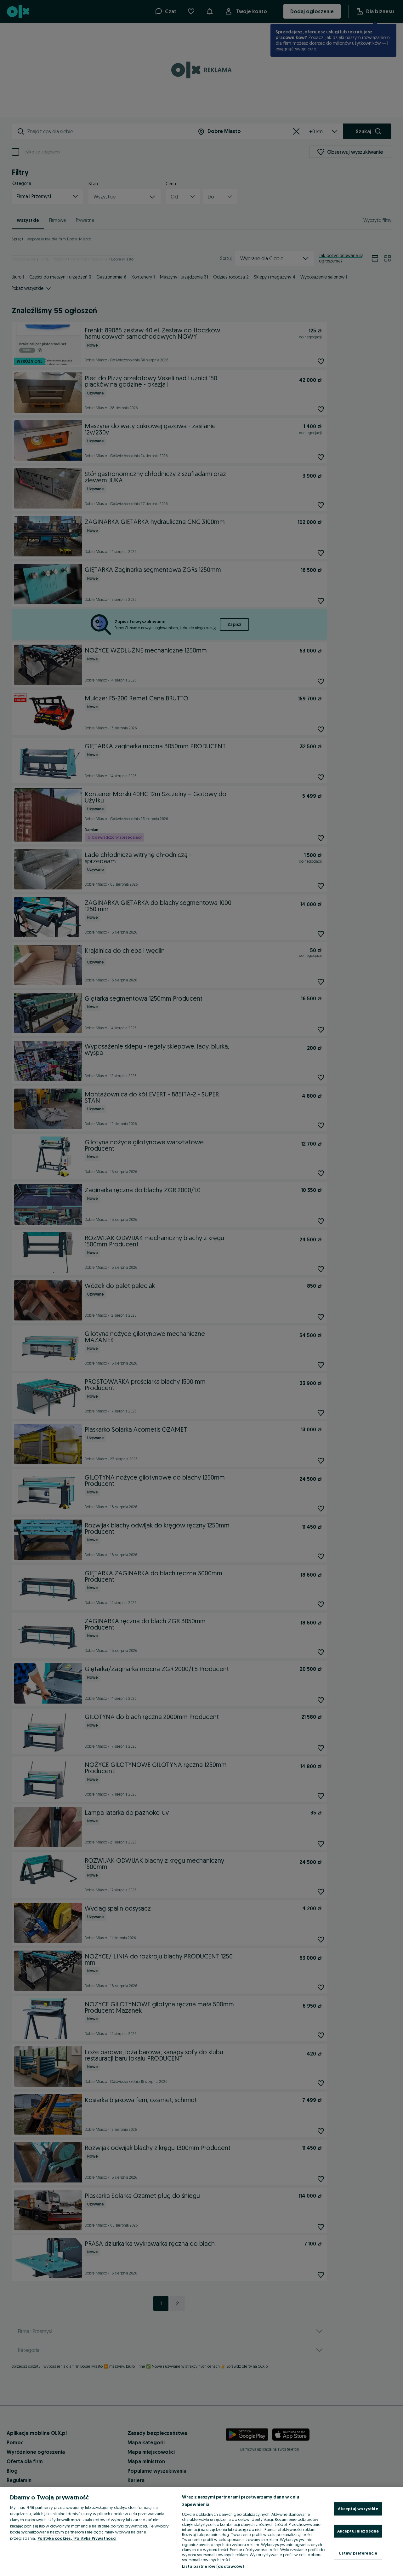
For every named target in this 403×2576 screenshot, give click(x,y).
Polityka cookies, (55, 2538)
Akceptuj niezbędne (358, 2531)
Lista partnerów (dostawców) (213, 2566)
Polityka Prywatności (95, 2538)
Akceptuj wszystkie (358, 2509)
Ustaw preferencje (358, 2553)
